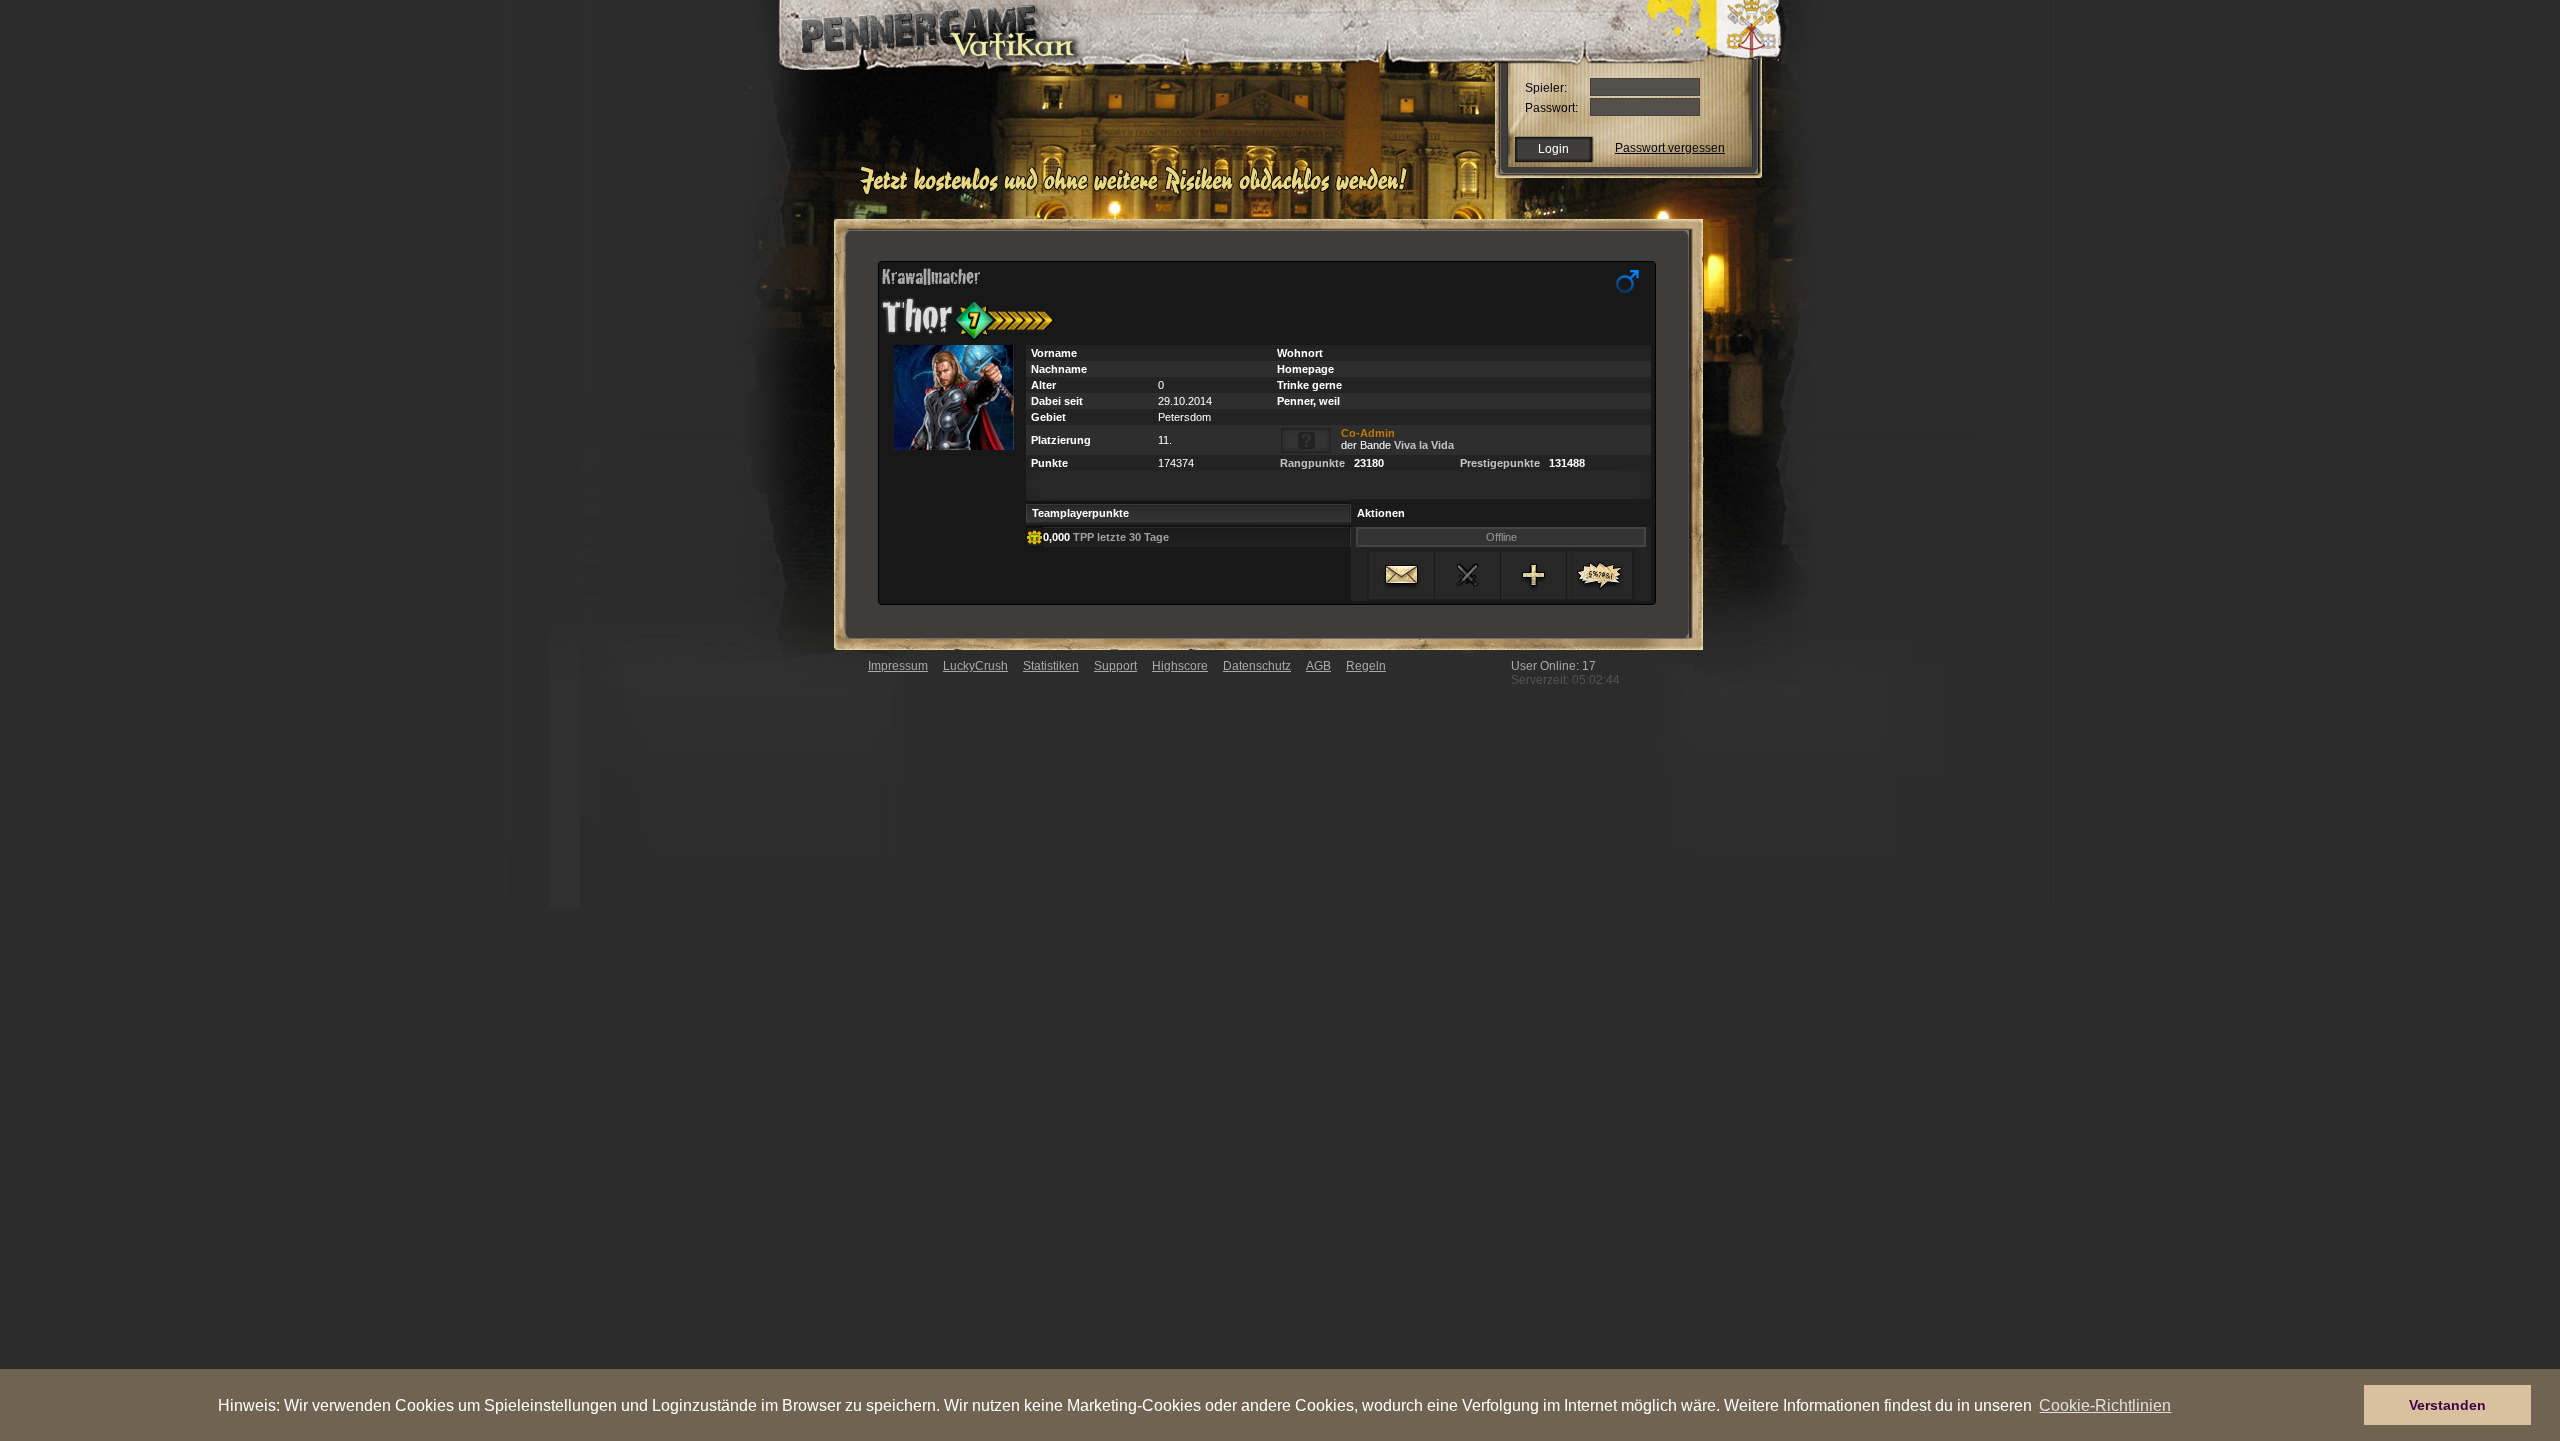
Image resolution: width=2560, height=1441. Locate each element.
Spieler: (1546, 88)
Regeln (1366, 666)
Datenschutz (1257, 666)
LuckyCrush (975, 666)
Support (1115, 666)
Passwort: (1551, 108)
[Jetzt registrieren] (1138, 192)
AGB (1318, 666)
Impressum (898, 666)
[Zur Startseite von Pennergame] (918, 30)
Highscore (1180, 666)
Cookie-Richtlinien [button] (2105, 1405)
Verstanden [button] (2447, 1405)
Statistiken (1051, 666)
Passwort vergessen (1670, 148)
